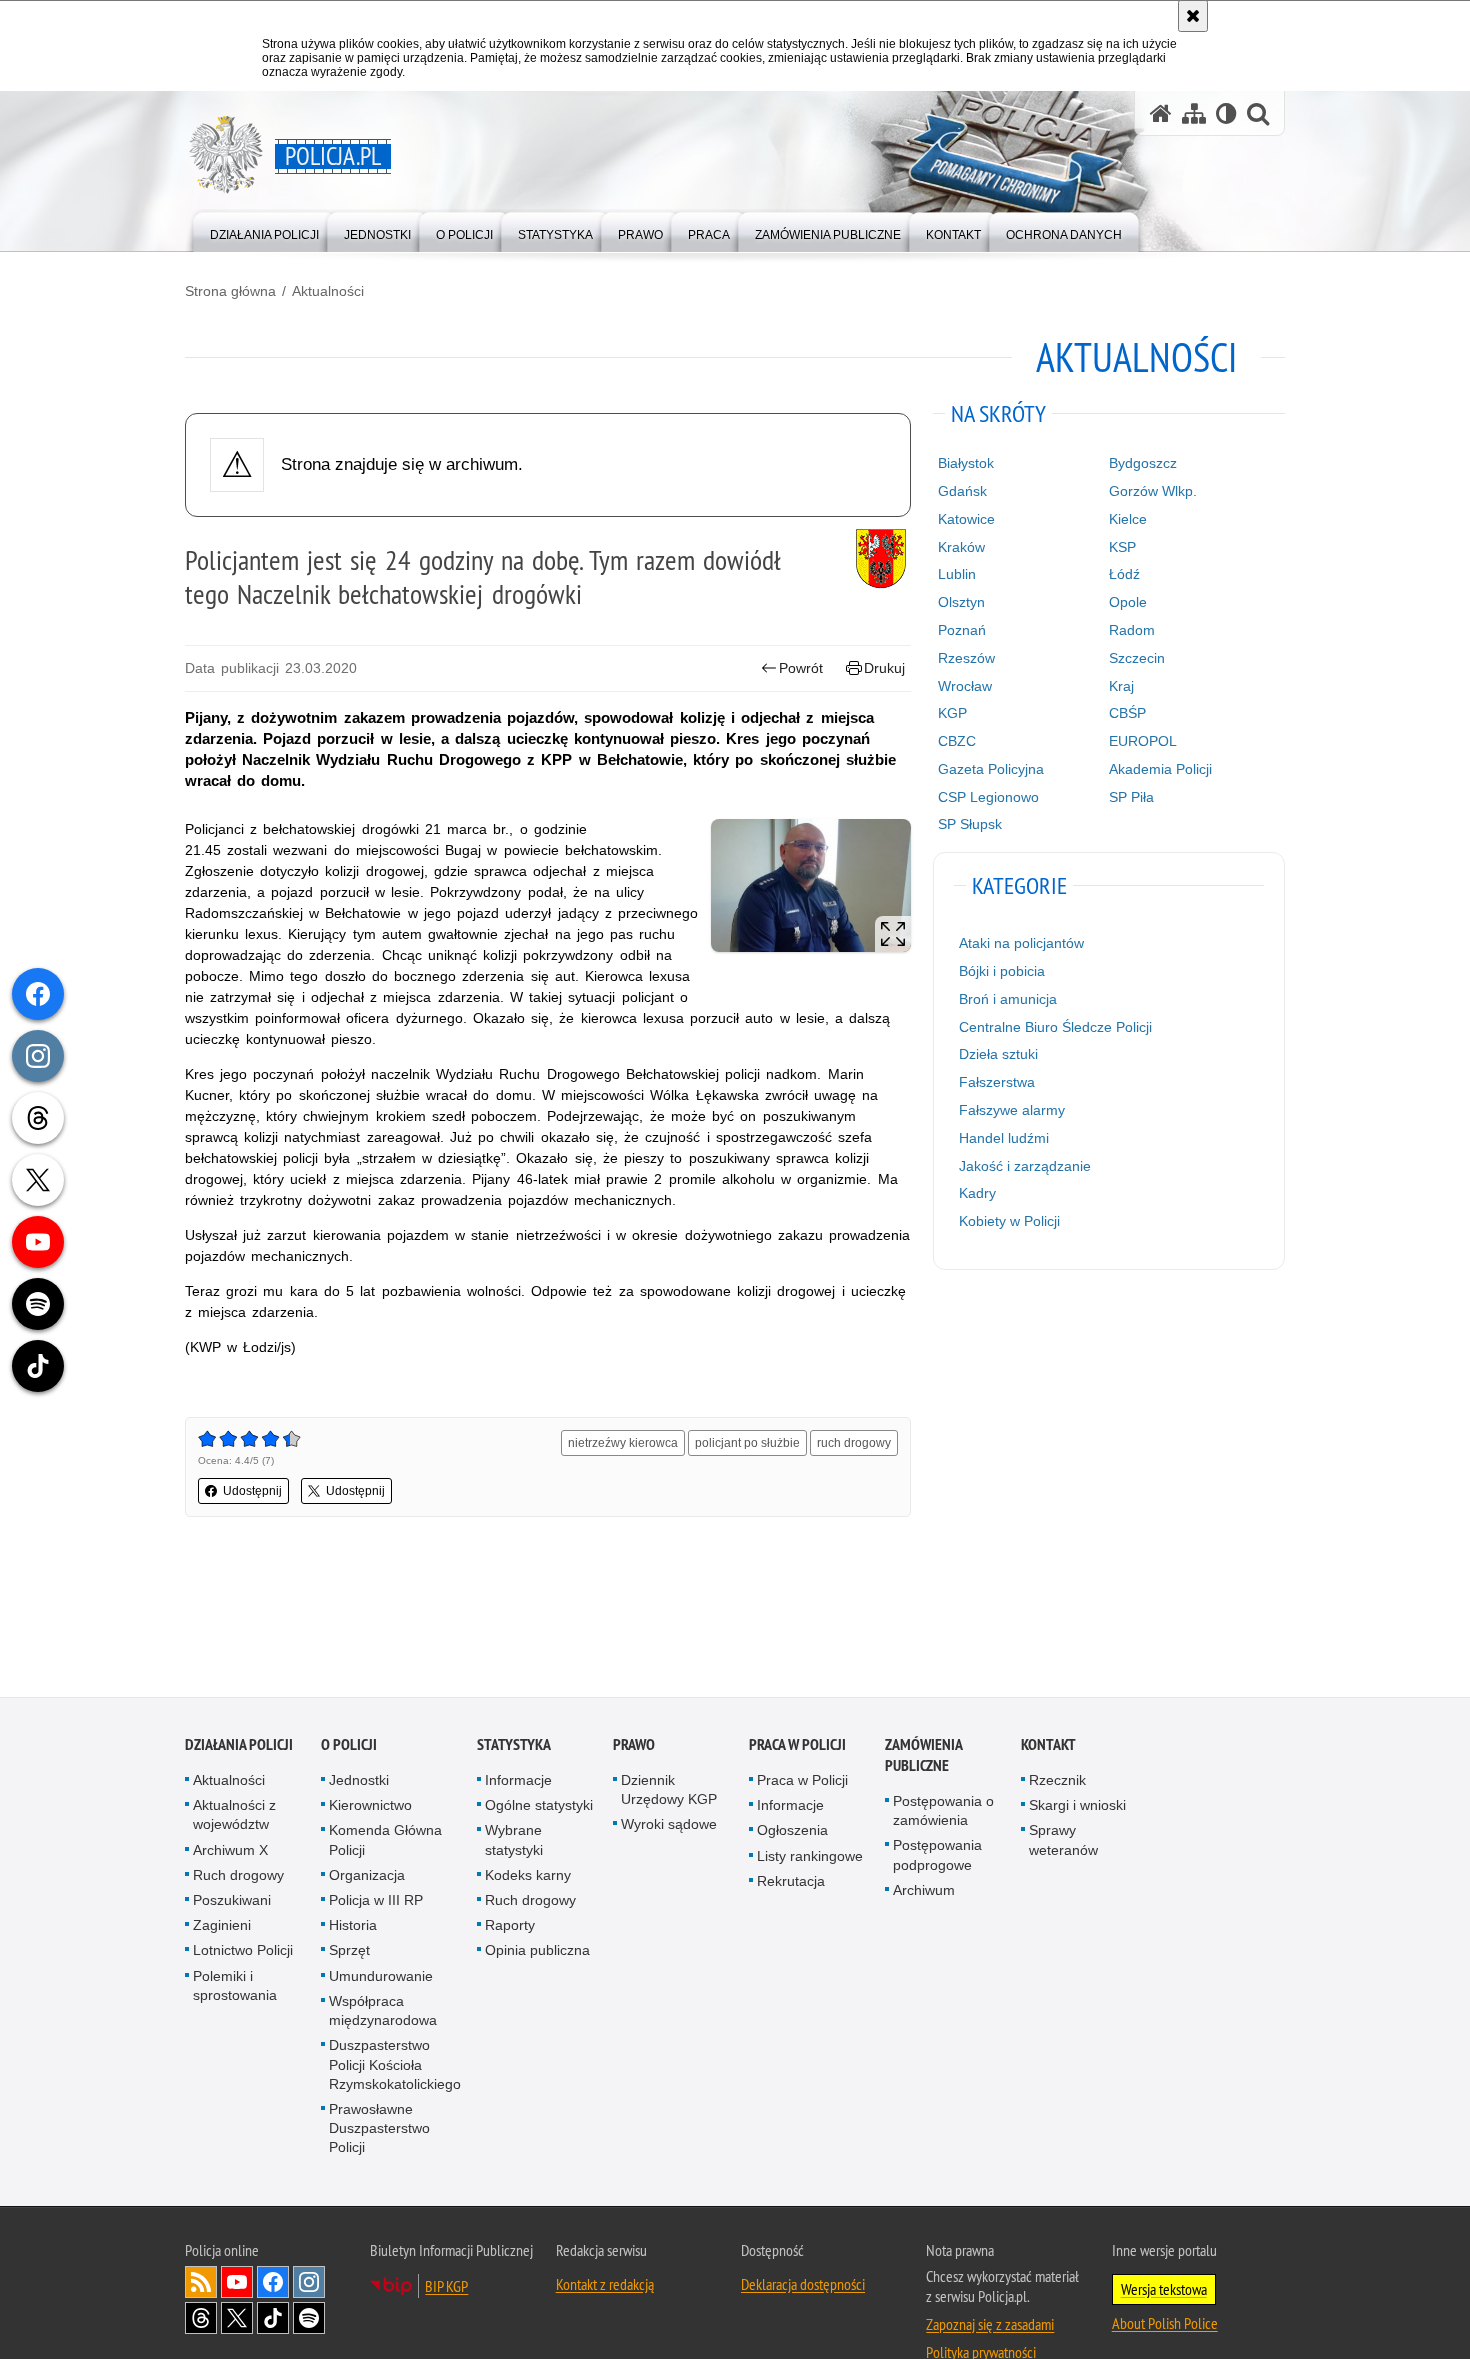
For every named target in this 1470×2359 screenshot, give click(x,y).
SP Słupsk (970, 824)
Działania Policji (239, 1745)
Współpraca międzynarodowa (383, 2011)
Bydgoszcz (1143, 463)
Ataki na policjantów (1021, 943)
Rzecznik (1057, 1781)
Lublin (957, 574)
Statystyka (514, 1745)
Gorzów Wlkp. (1153, 491)
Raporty (510, 1927)
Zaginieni (222, 1927)
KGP (952, 713)
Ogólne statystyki (539, 1807)
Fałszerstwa (997, 1082)
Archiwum (924, 1891)
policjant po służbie (747, 1443)
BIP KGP (446, 2287)
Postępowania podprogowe (937, 1856)
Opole (1128, 602)
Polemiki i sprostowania (235, 1986)
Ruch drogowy (238, 1876)
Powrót (801, 668)
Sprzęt (349, 1952)
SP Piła (1131, 797)
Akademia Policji (1160, 769)
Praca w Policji (797, 1745)
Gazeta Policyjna (991, 769)
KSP (1122, 547)
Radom (1132, 630)
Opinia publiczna (537, 1952)
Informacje (518, 1781)
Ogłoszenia (792, 1832)
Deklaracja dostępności (803, 2285)
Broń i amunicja (1008, 999)
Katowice (966, 519)
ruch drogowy (854, 1443)
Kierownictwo (370, 1807)
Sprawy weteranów (1063, 1841)
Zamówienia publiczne (923, 1756)
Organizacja (367, 1876)
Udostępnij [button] (252, 1491)
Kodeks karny (528, 1876)
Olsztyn (961, 602)
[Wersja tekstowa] (1226, 113)
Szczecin (1137, 658)
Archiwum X (230, 1851)
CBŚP (1127, 713)
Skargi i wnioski (1077, 1807)
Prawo (634, 1745)
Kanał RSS (201, 2283)
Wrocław (965, 686)
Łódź (1124, 574)
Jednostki (359, 1781)
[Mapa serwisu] (1194, 113)
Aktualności (328, 291)
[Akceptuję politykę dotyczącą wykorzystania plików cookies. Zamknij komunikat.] (1193, 16)
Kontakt (1048, 1745)
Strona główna (230, 291)
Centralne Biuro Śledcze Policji (1055, 1027)
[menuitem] (264, 230)
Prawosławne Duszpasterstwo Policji (379, 2129)
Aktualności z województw (234, 1816)
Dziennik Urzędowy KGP (669, 1790)
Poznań (962, 630)
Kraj (1121, 686)
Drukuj (884, 668)
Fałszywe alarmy (1012, 1110)
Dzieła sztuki (998, 1054)
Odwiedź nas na (237, 2283)
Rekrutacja (791, 1882)
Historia (353, 1927)
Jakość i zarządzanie (1025, 1166)
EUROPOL (1143, 741)
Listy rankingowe (810, 1857)
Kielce (1128, 519)
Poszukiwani (232, 1901)
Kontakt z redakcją (605, 2285)
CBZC (957, 741)
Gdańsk (962, 491)
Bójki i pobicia (1002, 971)
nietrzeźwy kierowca (623, 1443)
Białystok (966, 463)
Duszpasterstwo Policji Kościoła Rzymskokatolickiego (395, 2066)
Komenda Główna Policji (385, 1841)
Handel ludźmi (1004, 1138)
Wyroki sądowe (669, 1826)
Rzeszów (966, 658)
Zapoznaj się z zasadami (990, 2325)
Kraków (961, 547)
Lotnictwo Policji (243, 1952)
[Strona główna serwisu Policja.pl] (1161, 113)
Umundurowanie (381, 1977)
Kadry (977, 1193)
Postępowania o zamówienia (943, 1811)
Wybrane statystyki (514, 1841)
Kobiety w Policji (1009, 1221)
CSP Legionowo (988, 797)
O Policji (349, 1745)
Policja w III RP (376, 1901)
